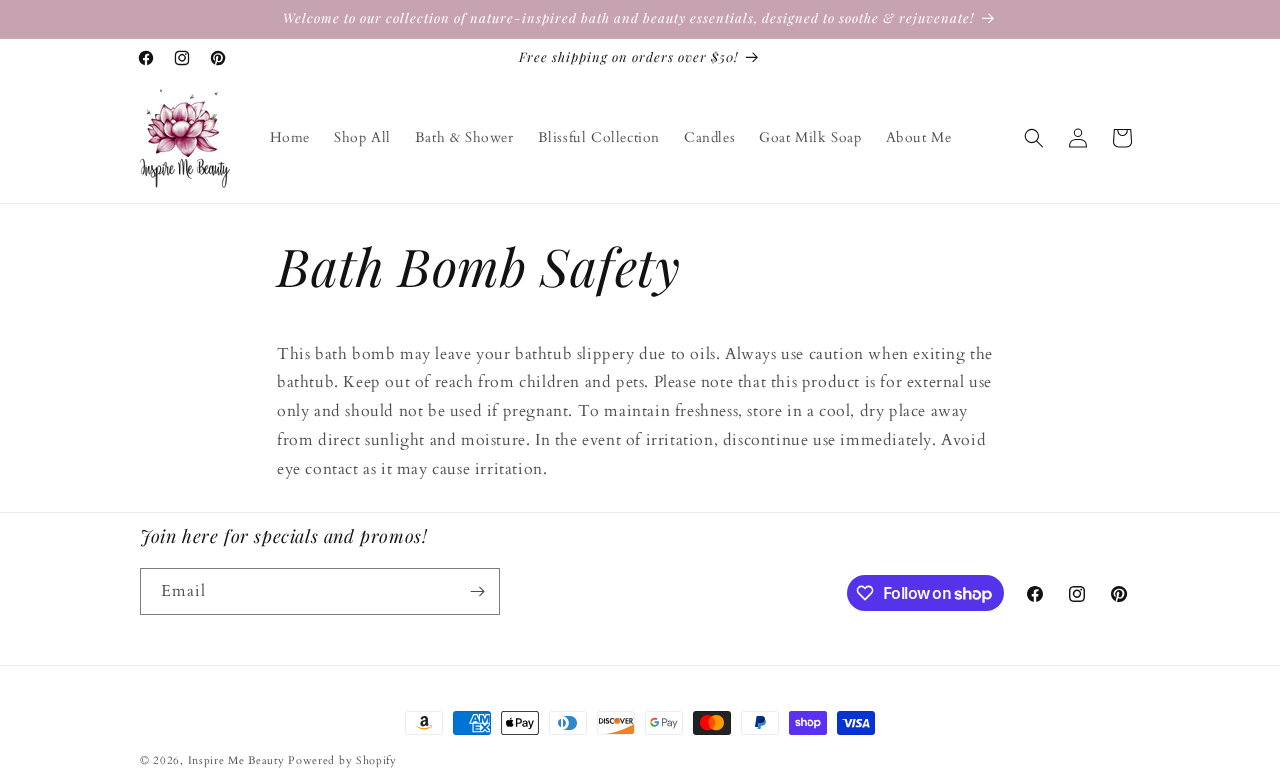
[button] (1034, 138)
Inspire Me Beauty (236, 760)
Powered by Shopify (342, 760)
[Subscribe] (477, 591)
